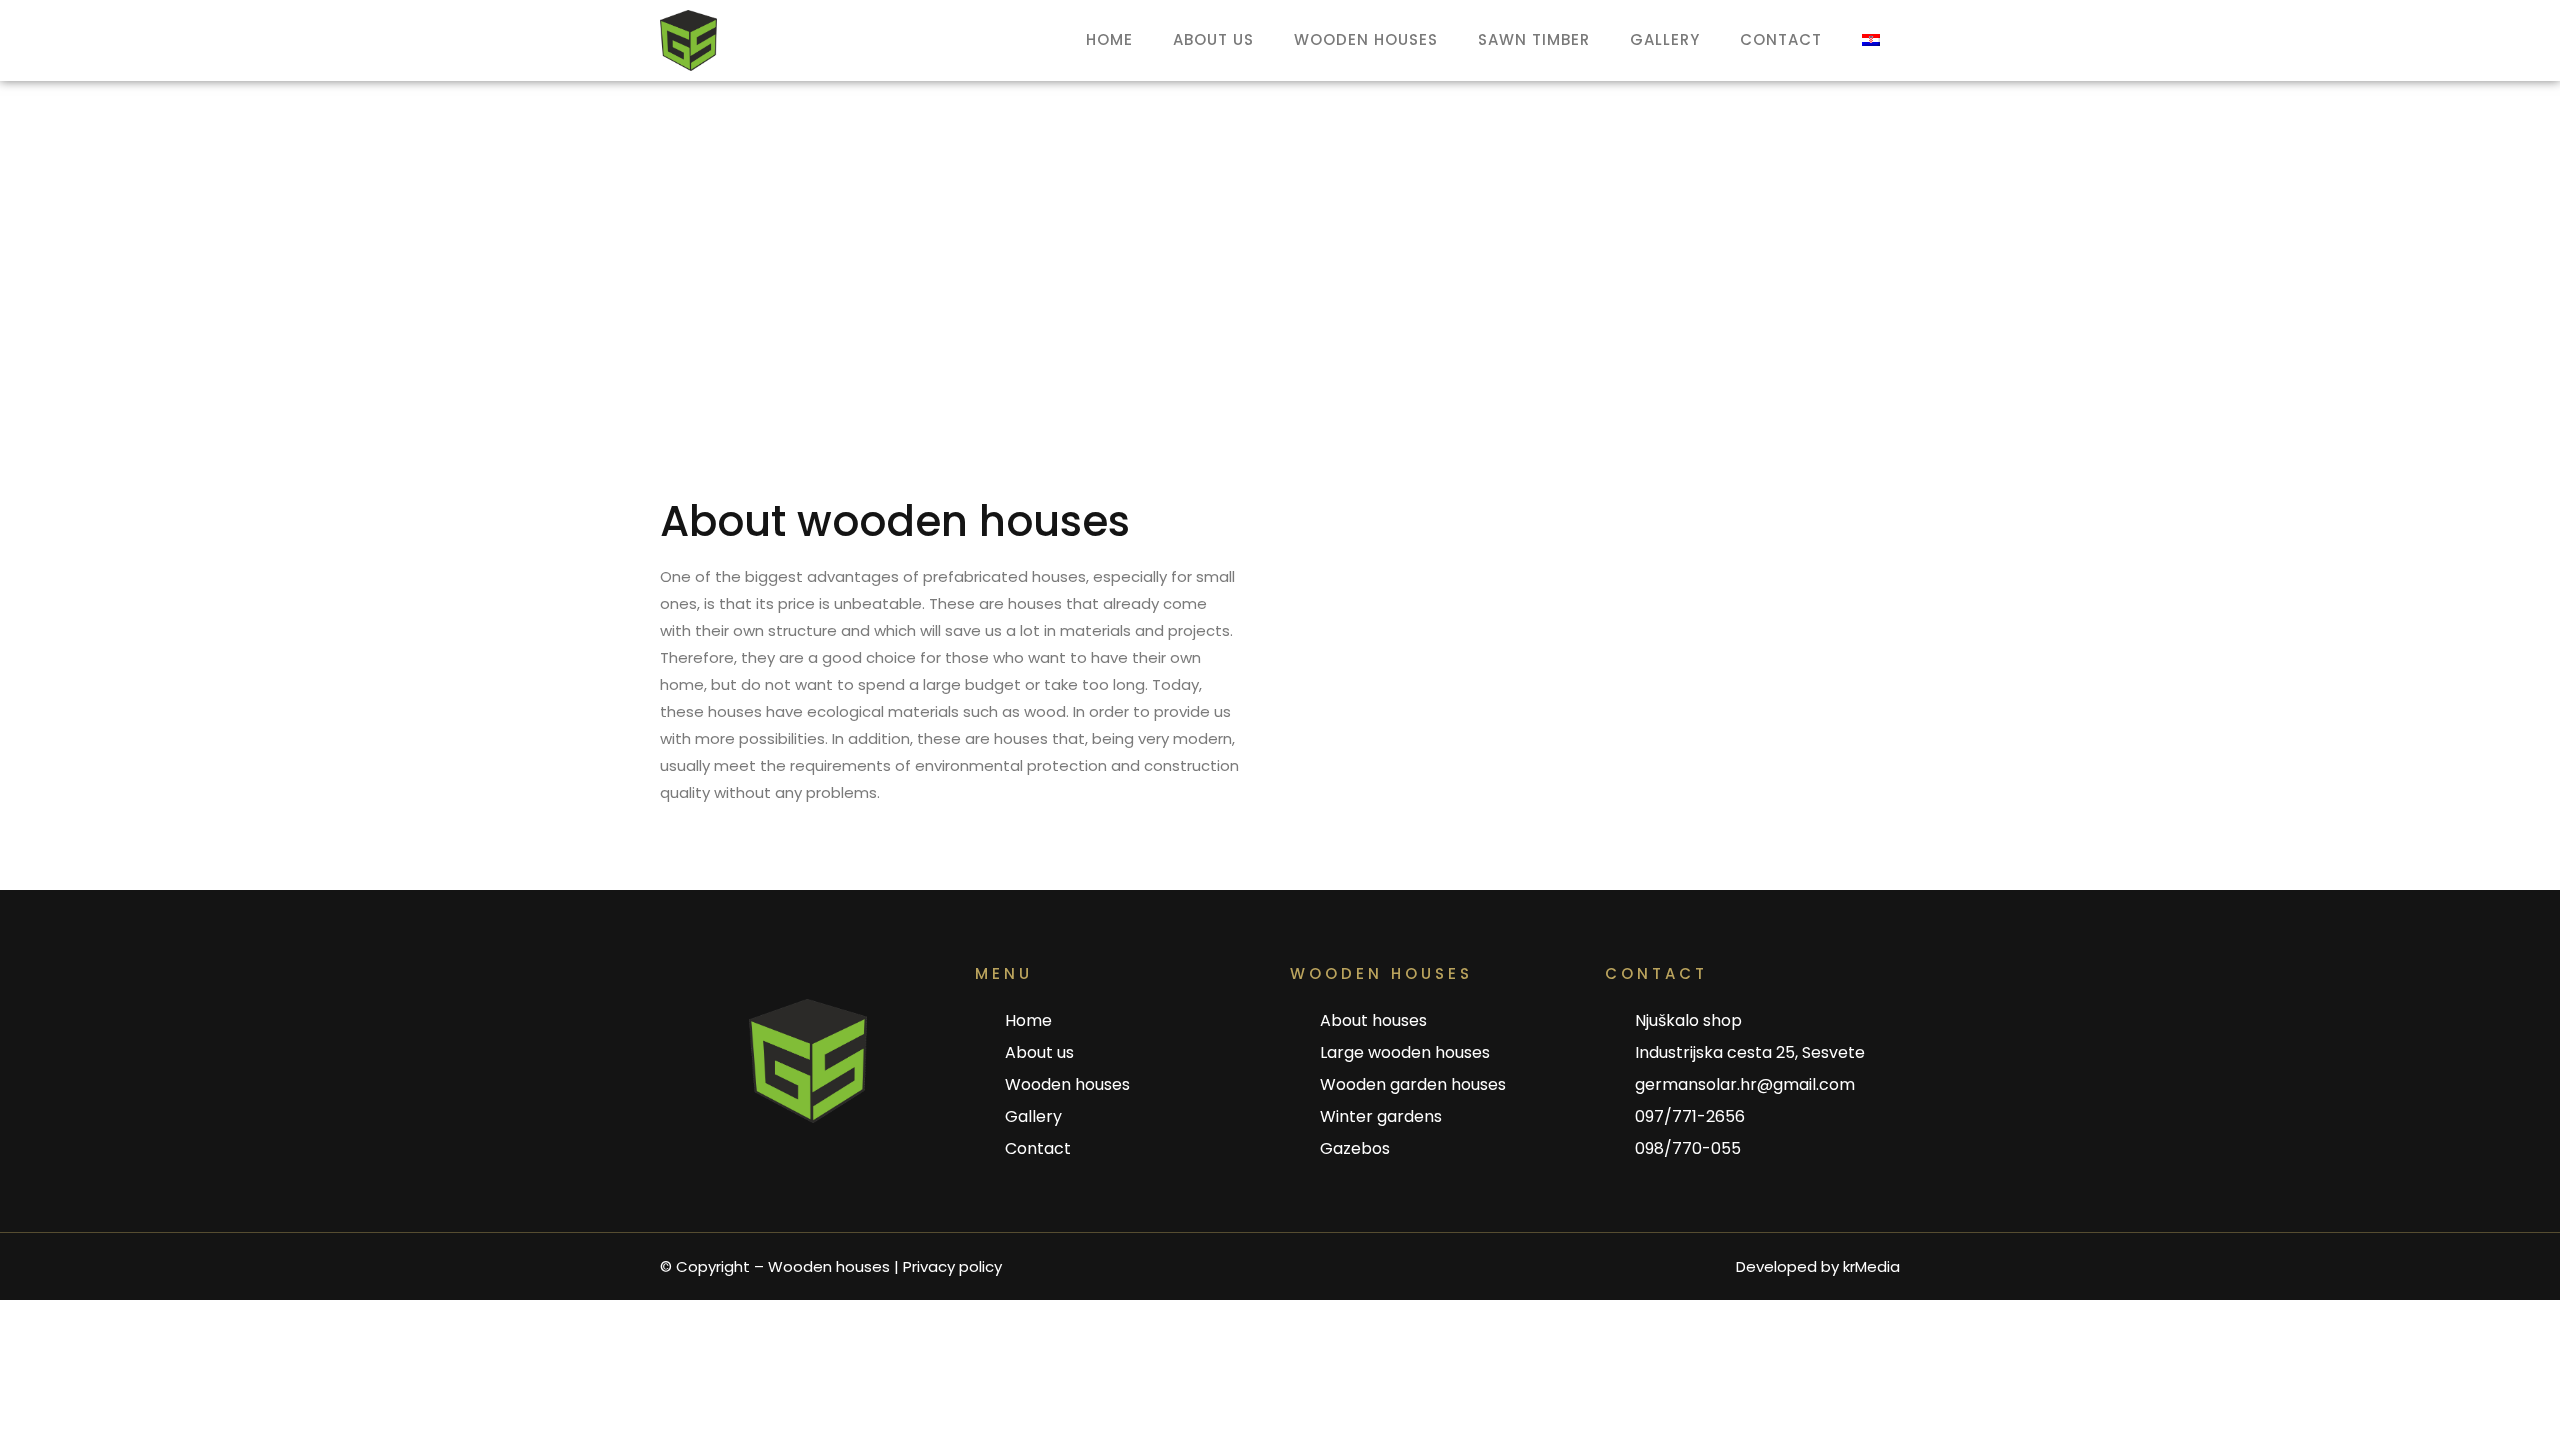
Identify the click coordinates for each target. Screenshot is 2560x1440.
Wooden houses (1366, 39)
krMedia (1871, 1266)
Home (1109, 39)
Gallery (1665, 39)
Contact (1781, 39)
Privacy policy (952, 1266)
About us (1213, 39)
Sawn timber (1534, 39)
